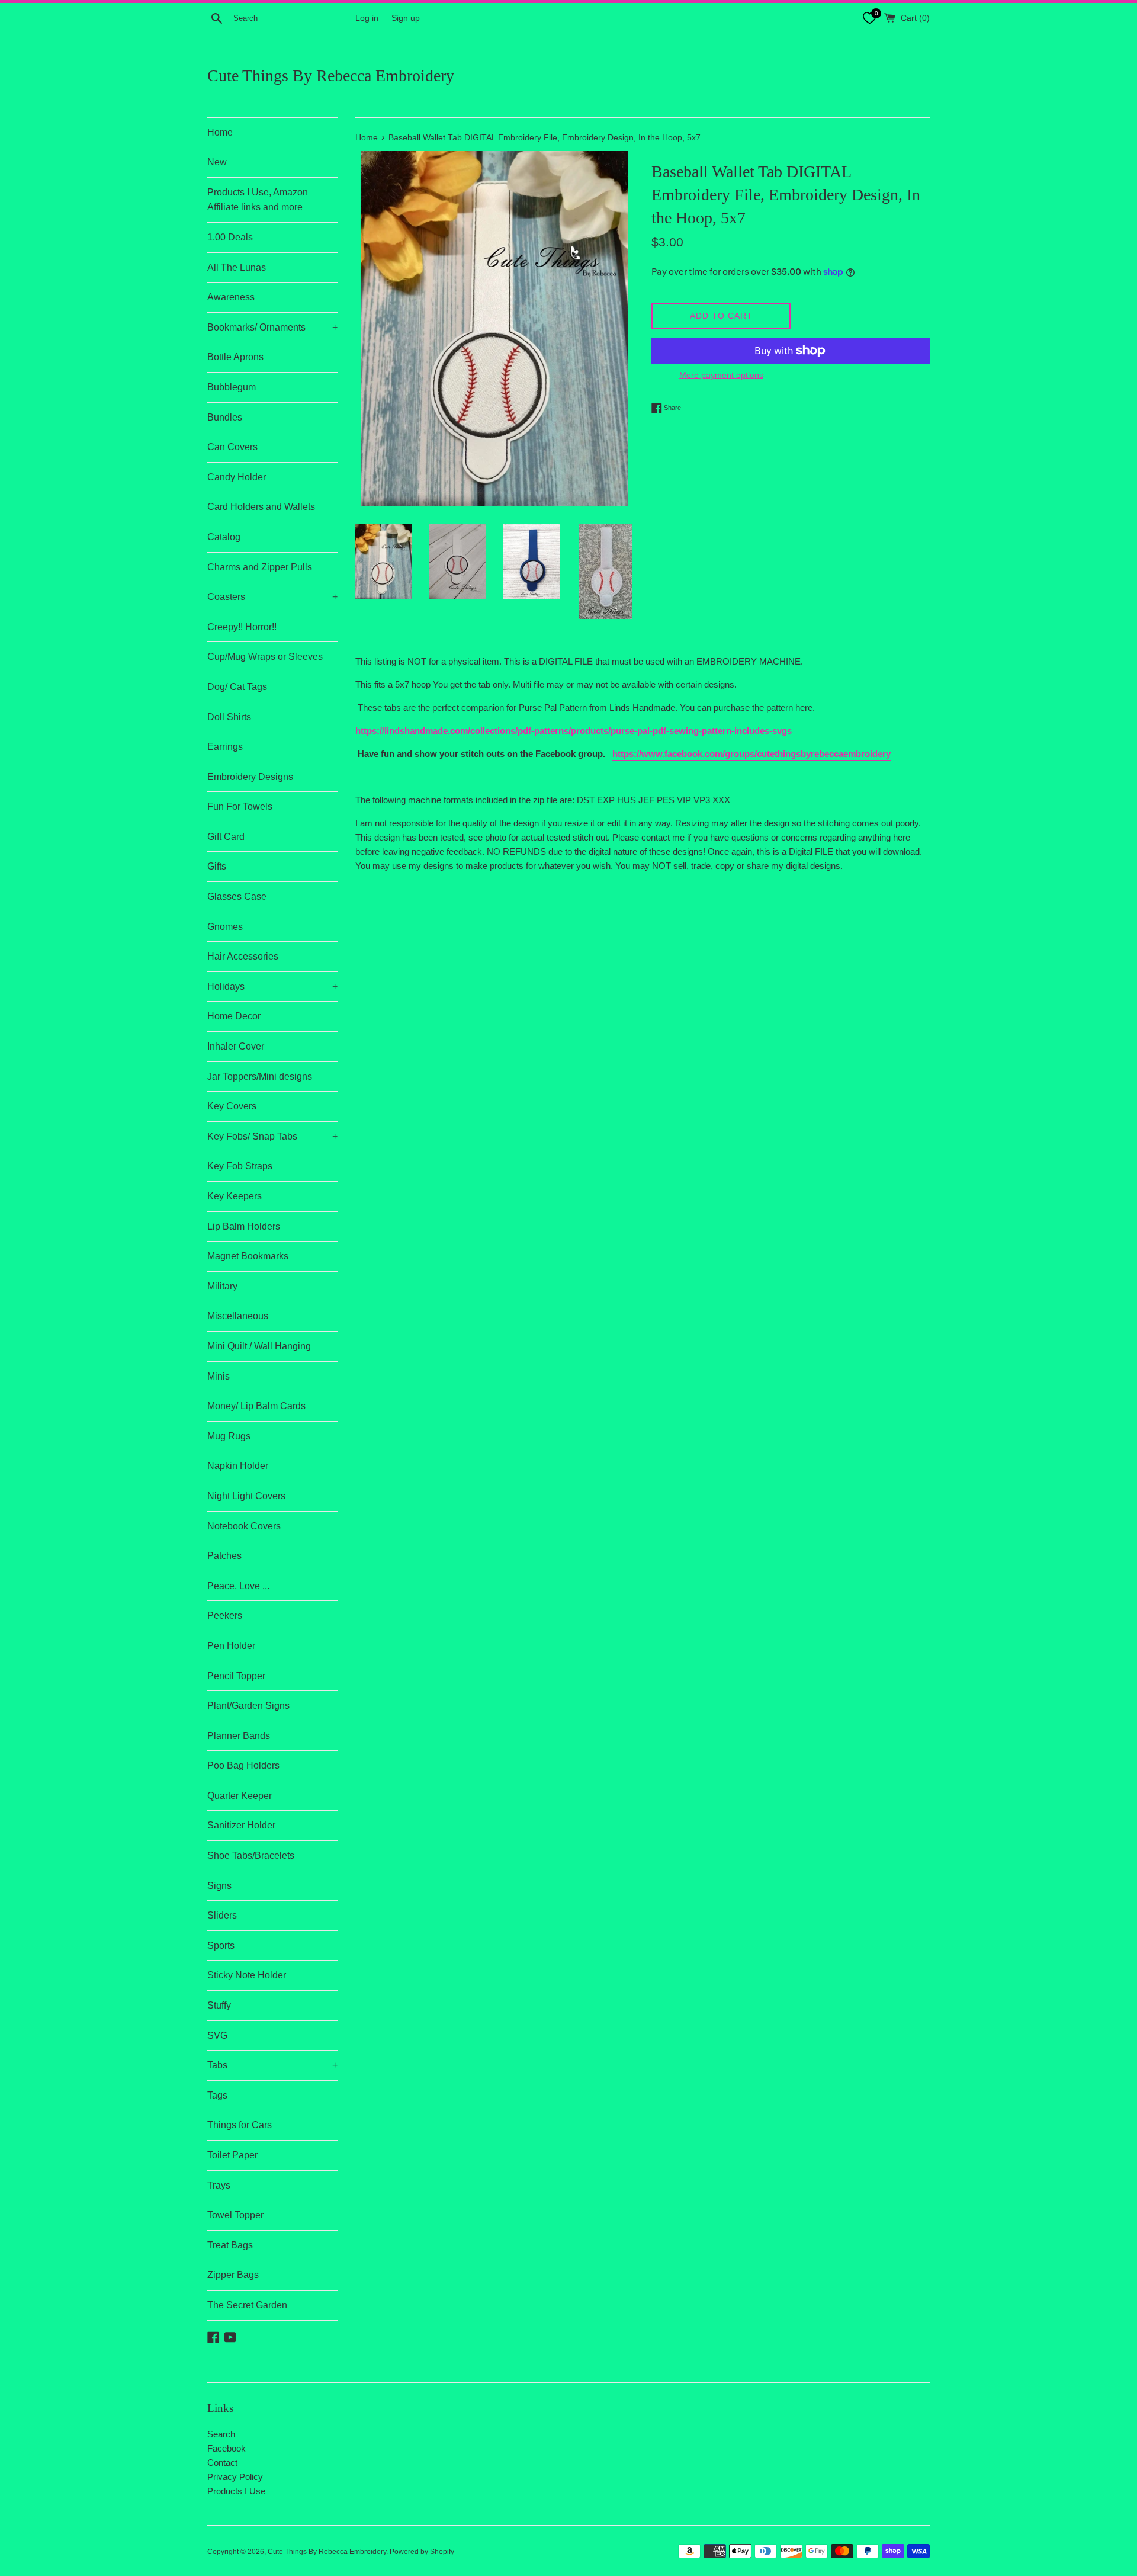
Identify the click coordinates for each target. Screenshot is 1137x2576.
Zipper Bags (233, 2275)
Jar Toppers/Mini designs (260, 1077)
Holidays (272, 987)
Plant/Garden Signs (248, 1706)
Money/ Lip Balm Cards (256, 1406)
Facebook (227, 2448)
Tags (217, 2095)
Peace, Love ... (238, 1586)
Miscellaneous (238, 1316)
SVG (217, 2036)
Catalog (224, 537)
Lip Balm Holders (244, 1226)
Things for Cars (240, 2125)
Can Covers (232, 447)
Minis (219, 1376)
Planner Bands (239, 1736)
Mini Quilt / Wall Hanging (259, 1346)
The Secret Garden (247, 2305)
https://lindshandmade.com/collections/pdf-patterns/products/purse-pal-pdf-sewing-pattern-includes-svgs (574, 731)
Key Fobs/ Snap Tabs (272, 1136)
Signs (219, 1886)
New (217, 162)
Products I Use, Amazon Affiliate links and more (258, 200)
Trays (219, 2185)
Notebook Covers (244, 1526)
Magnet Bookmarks (248, 1256)
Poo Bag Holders (243, 1765)
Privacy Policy (235, 2477)
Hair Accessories (243, 956)
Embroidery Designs (250, 777)
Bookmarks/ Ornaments (272, 327)
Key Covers (232, 1106)
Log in (367, 18)
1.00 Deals (230, 237)
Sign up (406, 18)
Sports (221, 1945)
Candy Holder (237, 477)
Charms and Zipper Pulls (260, 567)
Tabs (272, 2065)
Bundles (225, 417)
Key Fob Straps (240, 1166)
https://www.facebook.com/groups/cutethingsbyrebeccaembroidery (751, 754)
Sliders (222, 1915)
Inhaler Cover (236, 1046)
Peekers (225, 1616)
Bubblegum (232, 387)
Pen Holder (231, 1646)
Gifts (217, 866)
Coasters (272, 597)
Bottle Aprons (235, 357)
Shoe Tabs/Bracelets (251, 1855)
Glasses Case (237, 896)
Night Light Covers (246, 1496)
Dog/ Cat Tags (237, 687)
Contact (222, 2463)
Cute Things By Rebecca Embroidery (331, 76)
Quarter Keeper (240, 1796)
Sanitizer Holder (241, 1825)
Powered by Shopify (422, 2552)
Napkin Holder (238, 1466)
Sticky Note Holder (247, 1975)
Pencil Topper (236, 1676)
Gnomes (225, 927)
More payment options (721, 375)
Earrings (225, 747)
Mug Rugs (229, 1436)
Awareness (231, 297)
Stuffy (219, 2005)
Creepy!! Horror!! (242, 627)
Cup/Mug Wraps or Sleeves (265, 657)
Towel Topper (235, 2215)
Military (222, 1286)
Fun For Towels (240, 806)
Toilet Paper (232, 2155)
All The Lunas (237, 267)
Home (220, 132)
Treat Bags (230, 2245)
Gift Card (226, 837)
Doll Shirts (229, 717)
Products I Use (236, 2491)
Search (221, 2434)
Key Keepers (235, 1196)
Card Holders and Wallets (261, 507)
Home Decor (234, 1016)
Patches (224, 1556)
